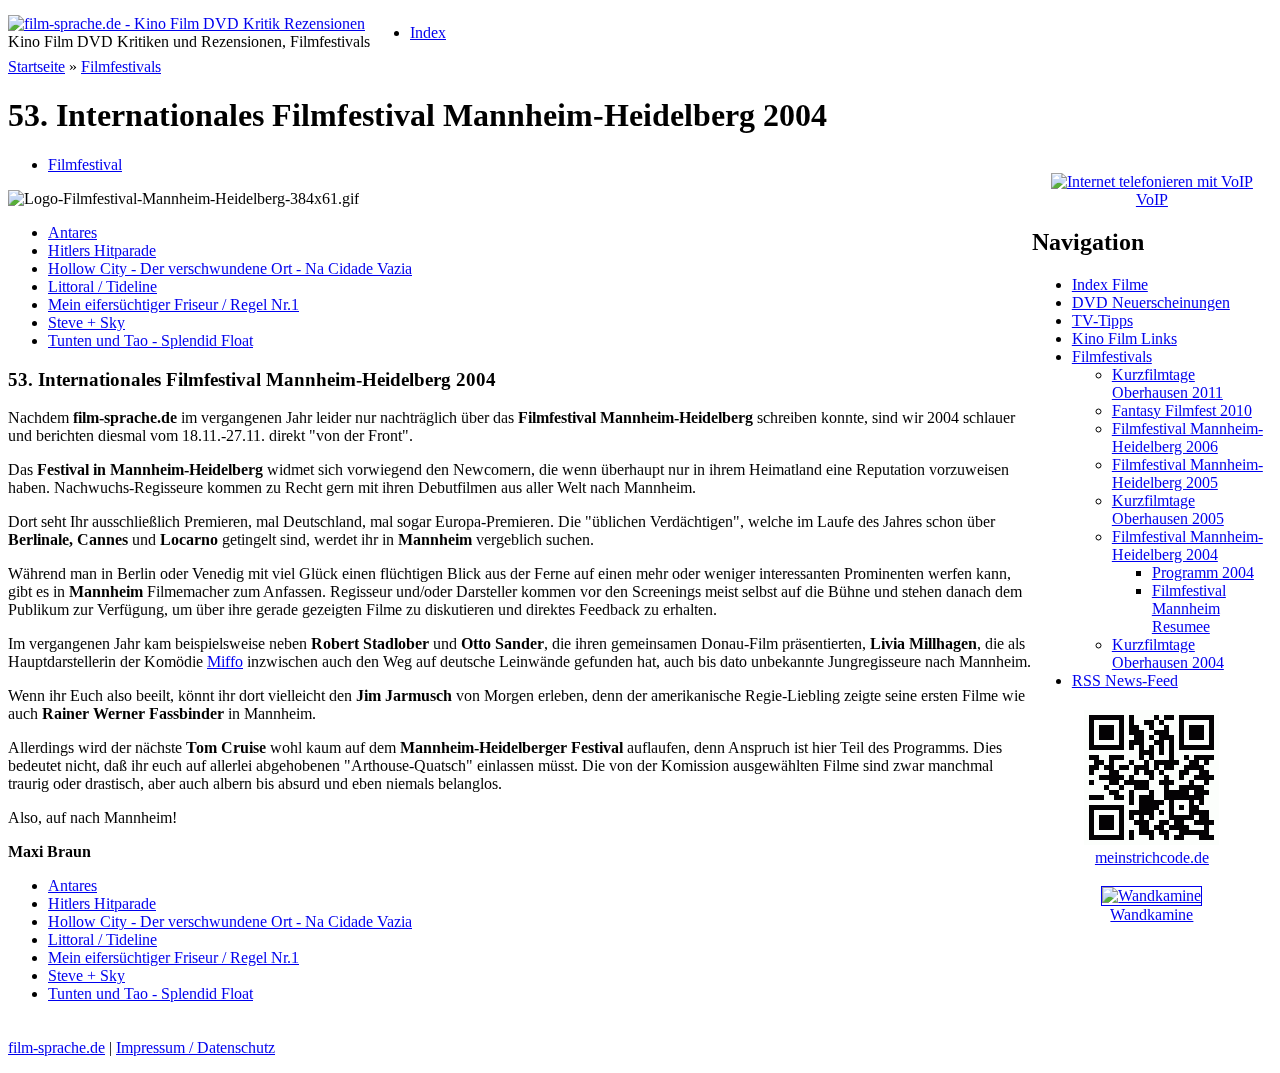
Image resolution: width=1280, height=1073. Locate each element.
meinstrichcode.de (1152, 857)
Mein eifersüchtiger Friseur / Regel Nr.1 (173, 304)
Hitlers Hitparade (102, 250)
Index (428, 32)
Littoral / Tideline (102, 286)
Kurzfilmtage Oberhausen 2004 (1168, 653)
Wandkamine (1151, 914)
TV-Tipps (1102, 320)
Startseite (36, 66)
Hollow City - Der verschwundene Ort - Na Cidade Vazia (230, 268)
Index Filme (1110, 284)
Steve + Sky (86, 322)
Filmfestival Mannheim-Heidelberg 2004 (1187, 545)
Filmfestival (85, 164)
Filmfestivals (121, 66)
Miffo (225, 661)
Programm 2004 (1203, 572)
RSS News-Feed (1125, 680)
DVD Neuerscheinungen (1151, 302)
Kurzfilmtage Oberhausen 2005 (1168, 509)
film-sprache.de (56, 1047)
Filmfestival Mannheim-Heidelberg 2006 (1187, 437)
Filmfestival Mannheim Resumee (1189, 608)
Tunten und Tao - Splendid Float (150, 340)
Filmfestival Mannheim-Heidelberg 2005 (1187, 473)
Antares (72, 232)
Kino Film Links (1124, 338)
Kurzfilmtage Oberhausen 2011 (1167, 383)
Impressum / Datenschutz (195, 1047)
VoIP (1152, 199)
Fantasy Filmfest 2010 (1182, 410)
